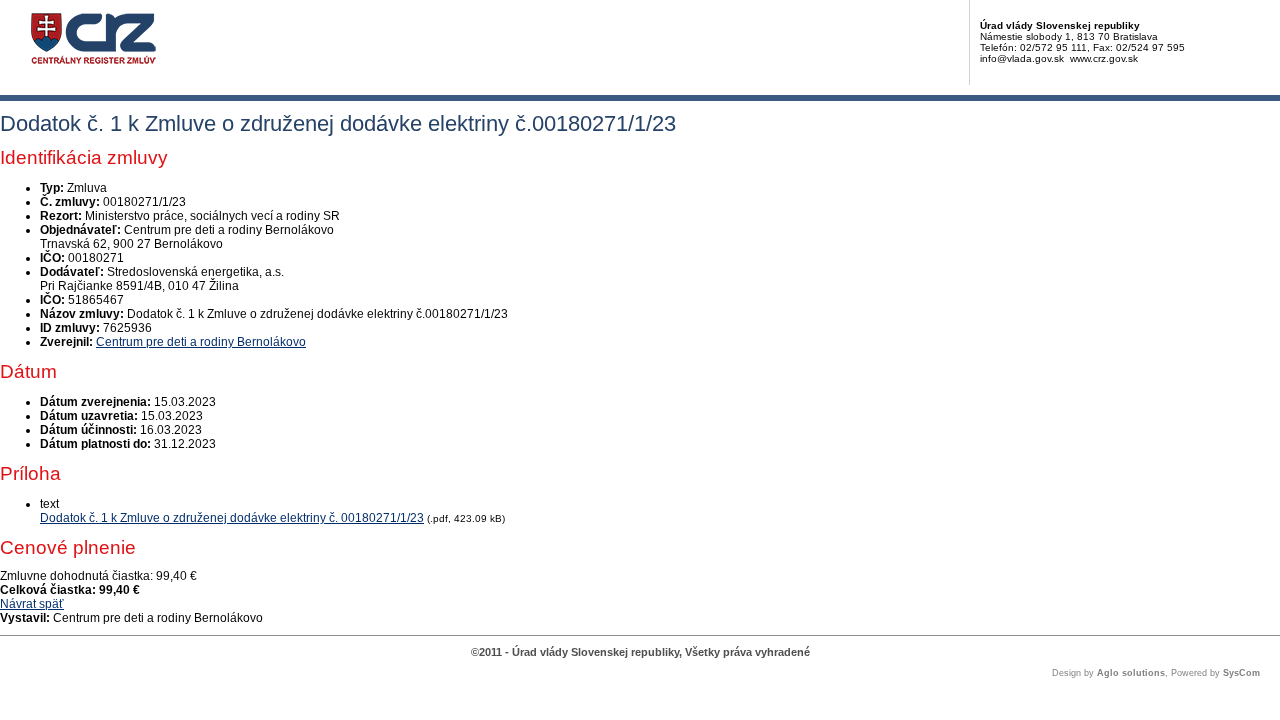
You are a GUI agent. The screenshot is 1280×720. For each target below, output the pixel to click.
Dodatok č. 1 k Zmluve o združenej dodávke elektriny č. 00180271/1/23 (232, 518)
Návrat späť (32, 604)
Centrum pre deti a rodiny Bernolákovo (201, 342)
